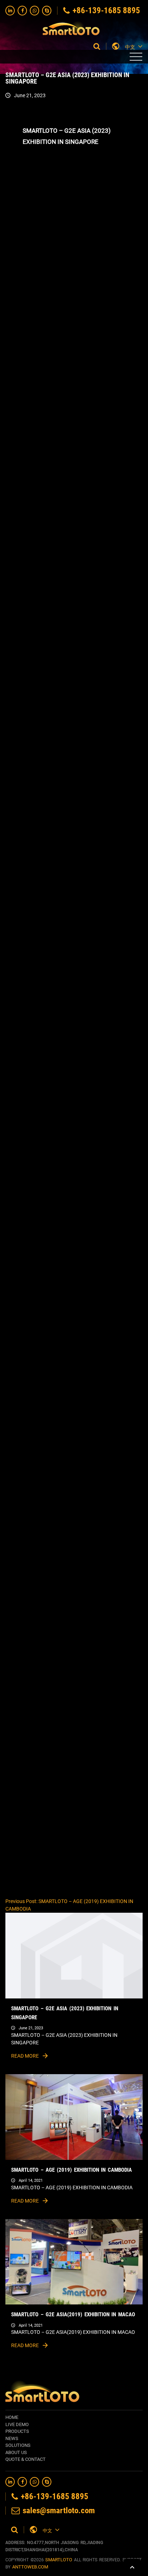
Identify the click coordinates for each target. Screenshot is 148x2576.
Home (12, 2417)
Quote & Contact (26, 2459)
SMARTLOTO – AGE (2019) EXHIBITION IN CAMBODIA (71, 2170)
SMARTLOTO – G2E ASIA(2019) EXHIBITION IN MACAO (73, 2314)
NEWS (12, 2438)
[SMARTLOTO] (71, 26)
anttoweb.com (30, 2567)
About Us (16, 2452)
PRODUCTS (17, 2431)
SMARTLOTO (59, 2560)
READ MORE (26, 2056)
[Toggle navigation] (136, 57)
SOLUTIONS (18, 2445)
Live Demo (17, 2424)
